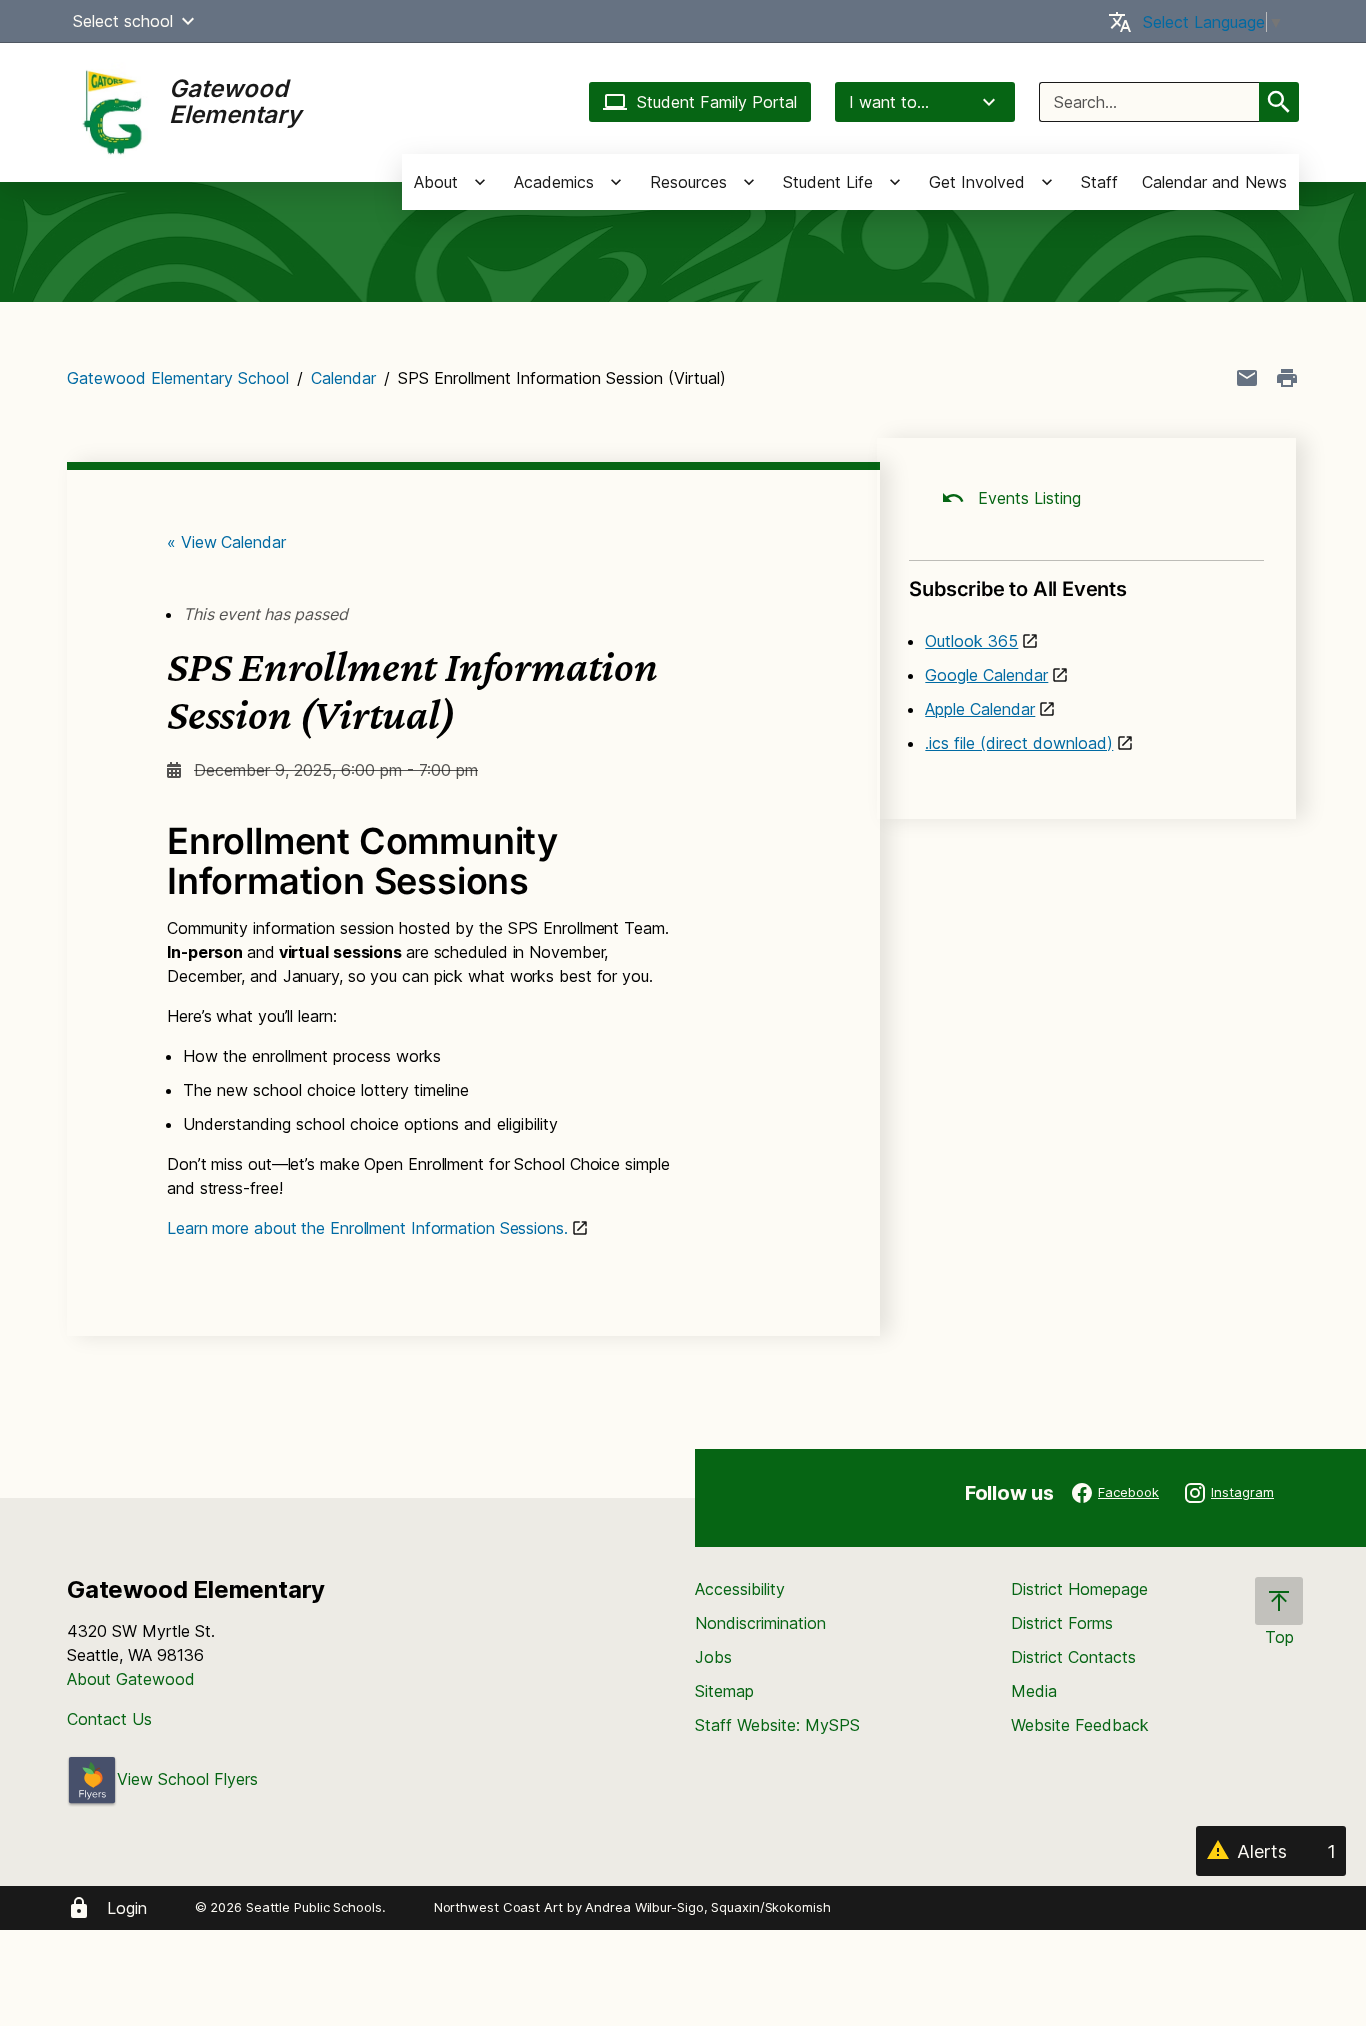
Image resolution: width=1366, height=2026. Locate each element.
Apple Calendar (980, 709)
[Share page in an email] (1247, 378)
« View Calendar (226, 542)
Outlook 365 (971, 641)
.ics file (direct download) (1019, 743)
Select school (123, 21)
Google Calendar (986, 675)
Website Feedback (1080, 1725)
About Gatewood (131, 1679)
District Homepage (1079, 1589)
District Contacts (1073, 1657)
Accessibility (740, 1589)
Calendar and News (1214, 182)
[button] (188, 21)
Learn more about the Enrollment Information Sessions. (367, 1228)
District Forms (1062, 1623)
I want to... (889, 102)
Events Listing (1027, 498)
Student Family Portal (717, 102)
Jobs (713, 1657)
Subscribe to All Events (1017, 589)
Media (1034, 1691)
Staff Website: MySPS (777, 1725)
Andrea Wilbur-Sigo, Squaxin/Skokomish (707, 1907)
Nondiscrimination (760, 1623)
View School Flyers (187, 1779)
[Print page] (1287, 378)
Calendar (343, 378)
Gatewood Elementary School (178, 378)
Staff (1099, 182)
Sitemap (724, 1691)
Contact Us (109, 1719)
